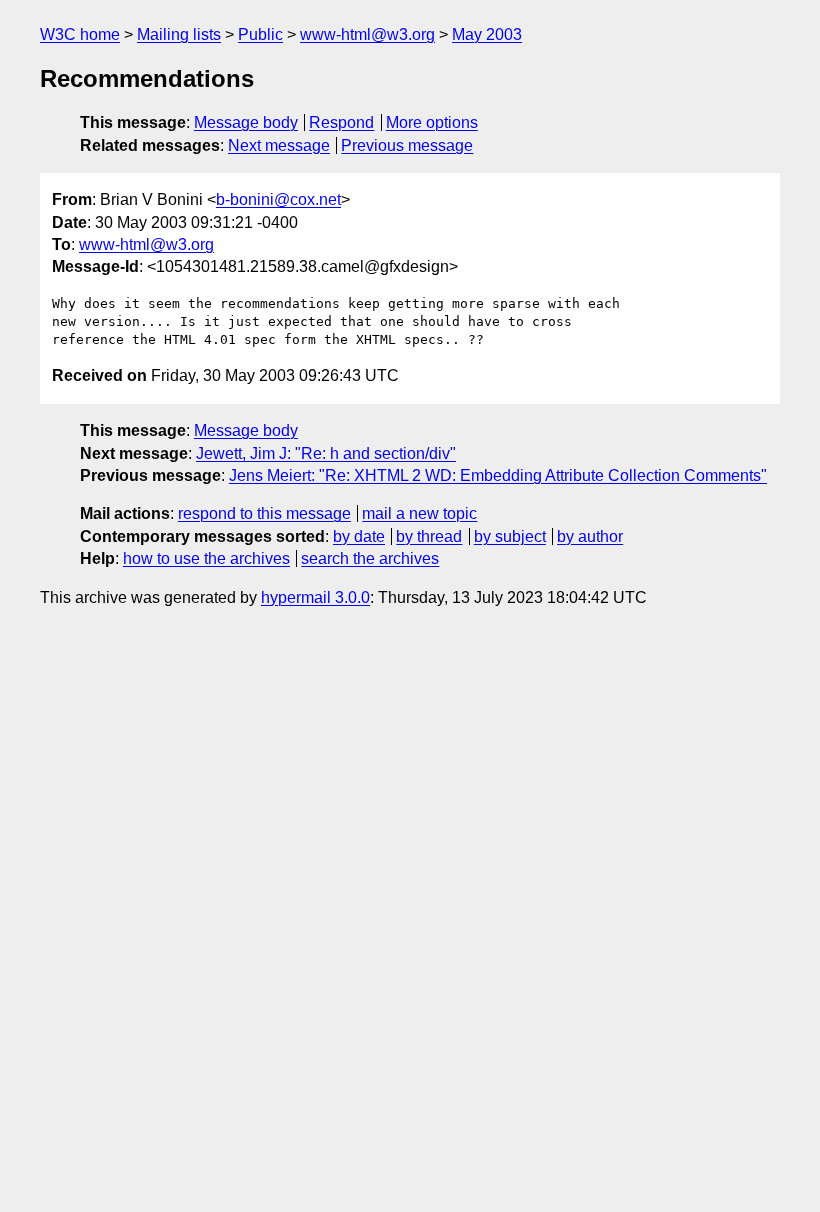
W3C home (80, 34)
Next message (279, 145)
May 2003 (487, 34)
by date (359, 536)
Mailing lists (179, 34)
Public (260, 34)
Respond (341, 122)
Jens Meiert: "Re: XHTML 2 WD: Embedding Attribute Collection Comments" (498, 475)
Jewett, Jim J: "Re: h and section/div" (326, 453)
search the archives (370, 558)
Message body (246, 122)
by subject (510, 536)
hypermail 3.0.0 (315, 597)
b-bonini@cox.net (278, 199)
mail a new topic (419, 513)
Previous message (407, 145)
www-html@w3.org (367, 34)
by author (590, 536)
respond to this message (264, 513)
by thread (429, 536)
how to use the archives (206, 558)
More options (432, 122)
